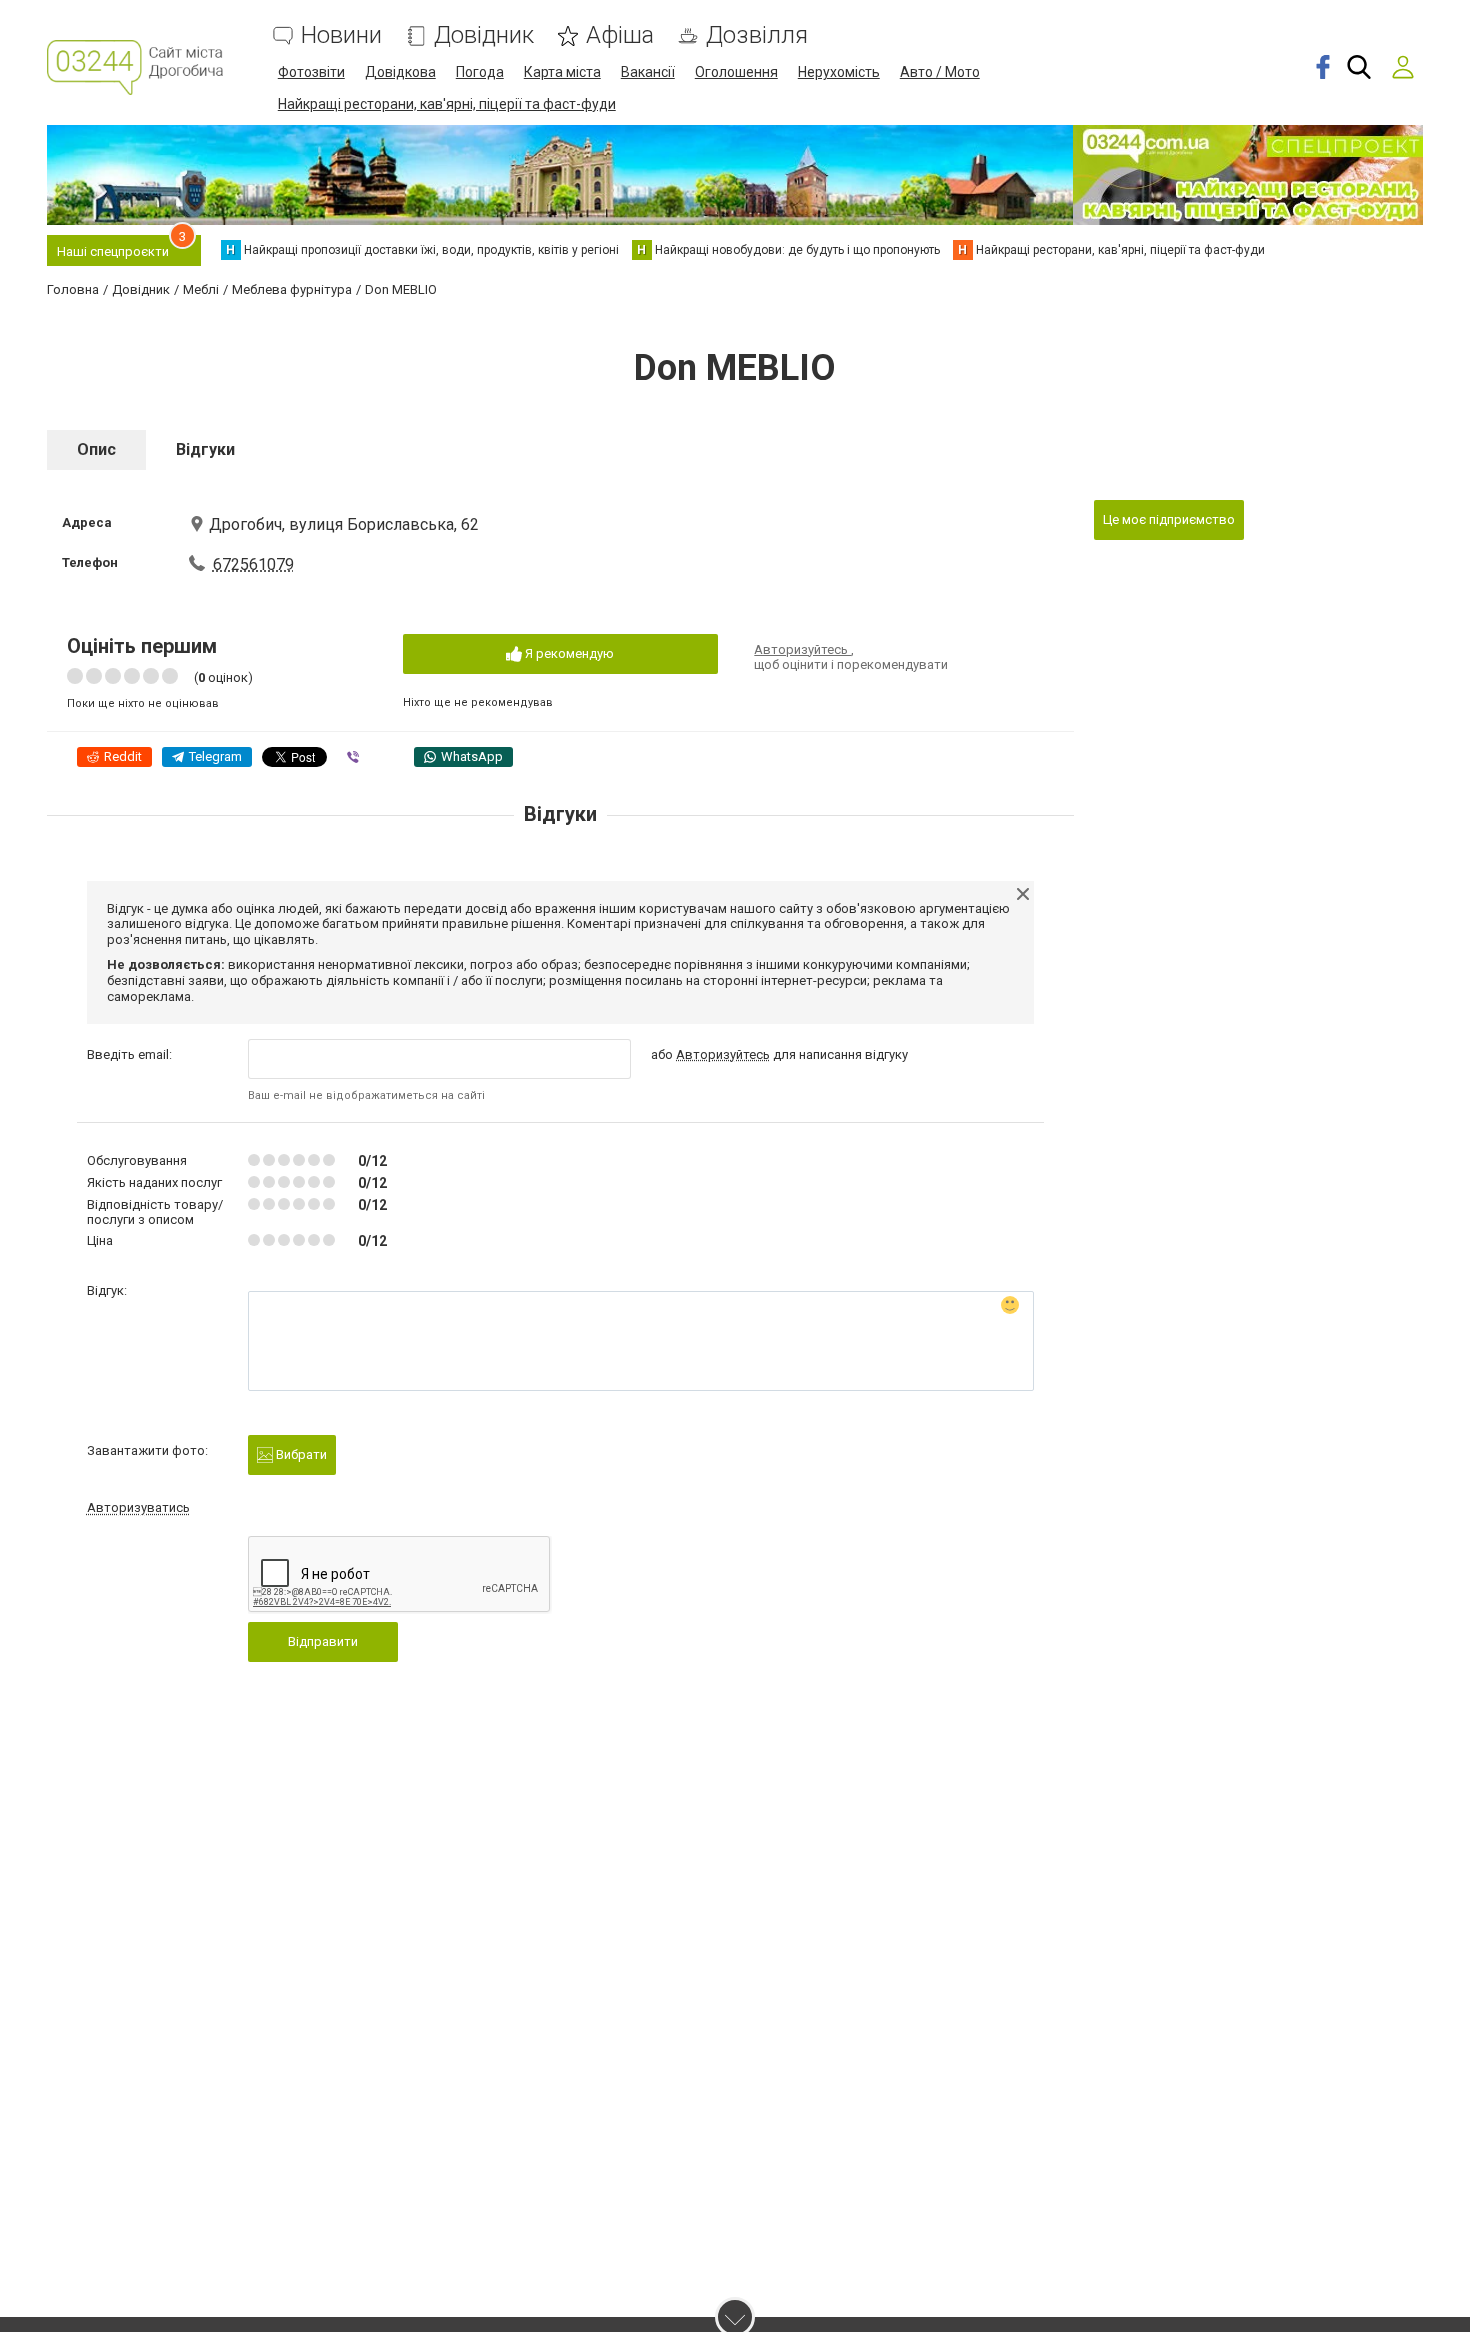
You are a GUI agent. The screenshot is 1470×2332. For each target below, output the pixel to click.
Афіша (620, 35)
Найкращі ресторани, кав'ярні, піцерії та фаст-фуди (447, 104)
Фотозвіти (311, 72)
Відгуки (205, 449)
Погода (480, 72)
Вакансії (648, 72)
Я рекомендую (568, 653)
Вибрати (300, 1454)
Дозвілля (757, 35)
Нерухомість (839, 72)
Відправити (323, 1641)
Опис (96, 449)
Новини (341, 35)
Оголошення (736, 72)
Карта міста (562, 72)
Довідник (484, 35)
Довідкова (400, 72)
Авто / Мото (940, 72)
